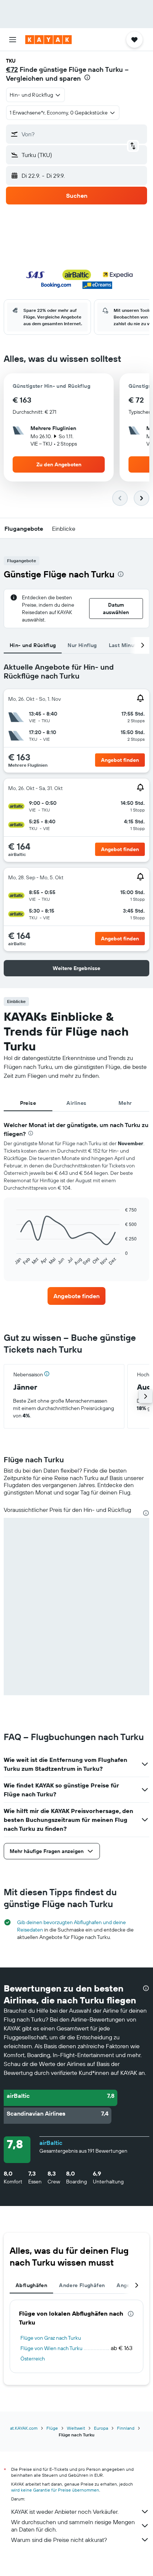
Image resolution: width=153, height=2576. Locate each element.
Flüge (52, 2428)
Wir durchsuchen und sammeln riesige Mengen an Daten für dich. (73, 2526)
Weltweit (76, 2428)
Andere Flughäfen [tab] (82, 2285)
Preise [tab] (28, 1103)
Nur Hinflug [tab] (82, 645)
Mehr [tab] (125, 1103)
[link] (77, 1296)
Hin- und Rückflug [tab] (33, 645)
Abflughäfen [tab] (31, 2285)
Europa (101, 2428)
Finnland (126, 2428)
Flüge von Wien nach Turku (51, 2348)
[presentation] (87, 77)
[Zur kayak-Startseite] (48, 40)
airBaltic (51, 2143)
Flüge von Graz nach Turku (51, 2338)
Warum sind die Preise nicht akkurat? (59, 2540)
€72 (12, 69)
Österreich (33, 2359)
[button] (13, 40)
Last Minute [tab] (124, 645)
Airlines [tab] (76, 1103)
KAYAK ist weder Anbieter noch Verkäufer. (65, 2512)
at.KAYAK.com (24, 2428)
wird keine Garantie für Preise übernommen (55, 2490)
